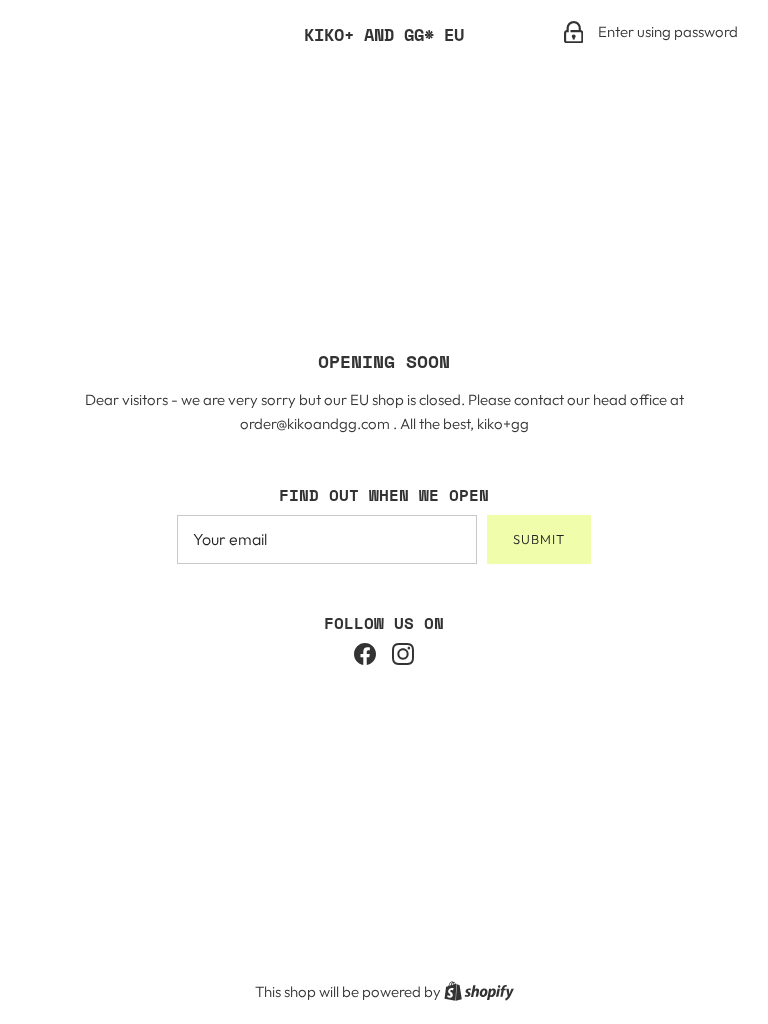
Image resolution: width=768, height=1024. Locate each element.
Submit (539, 539)
